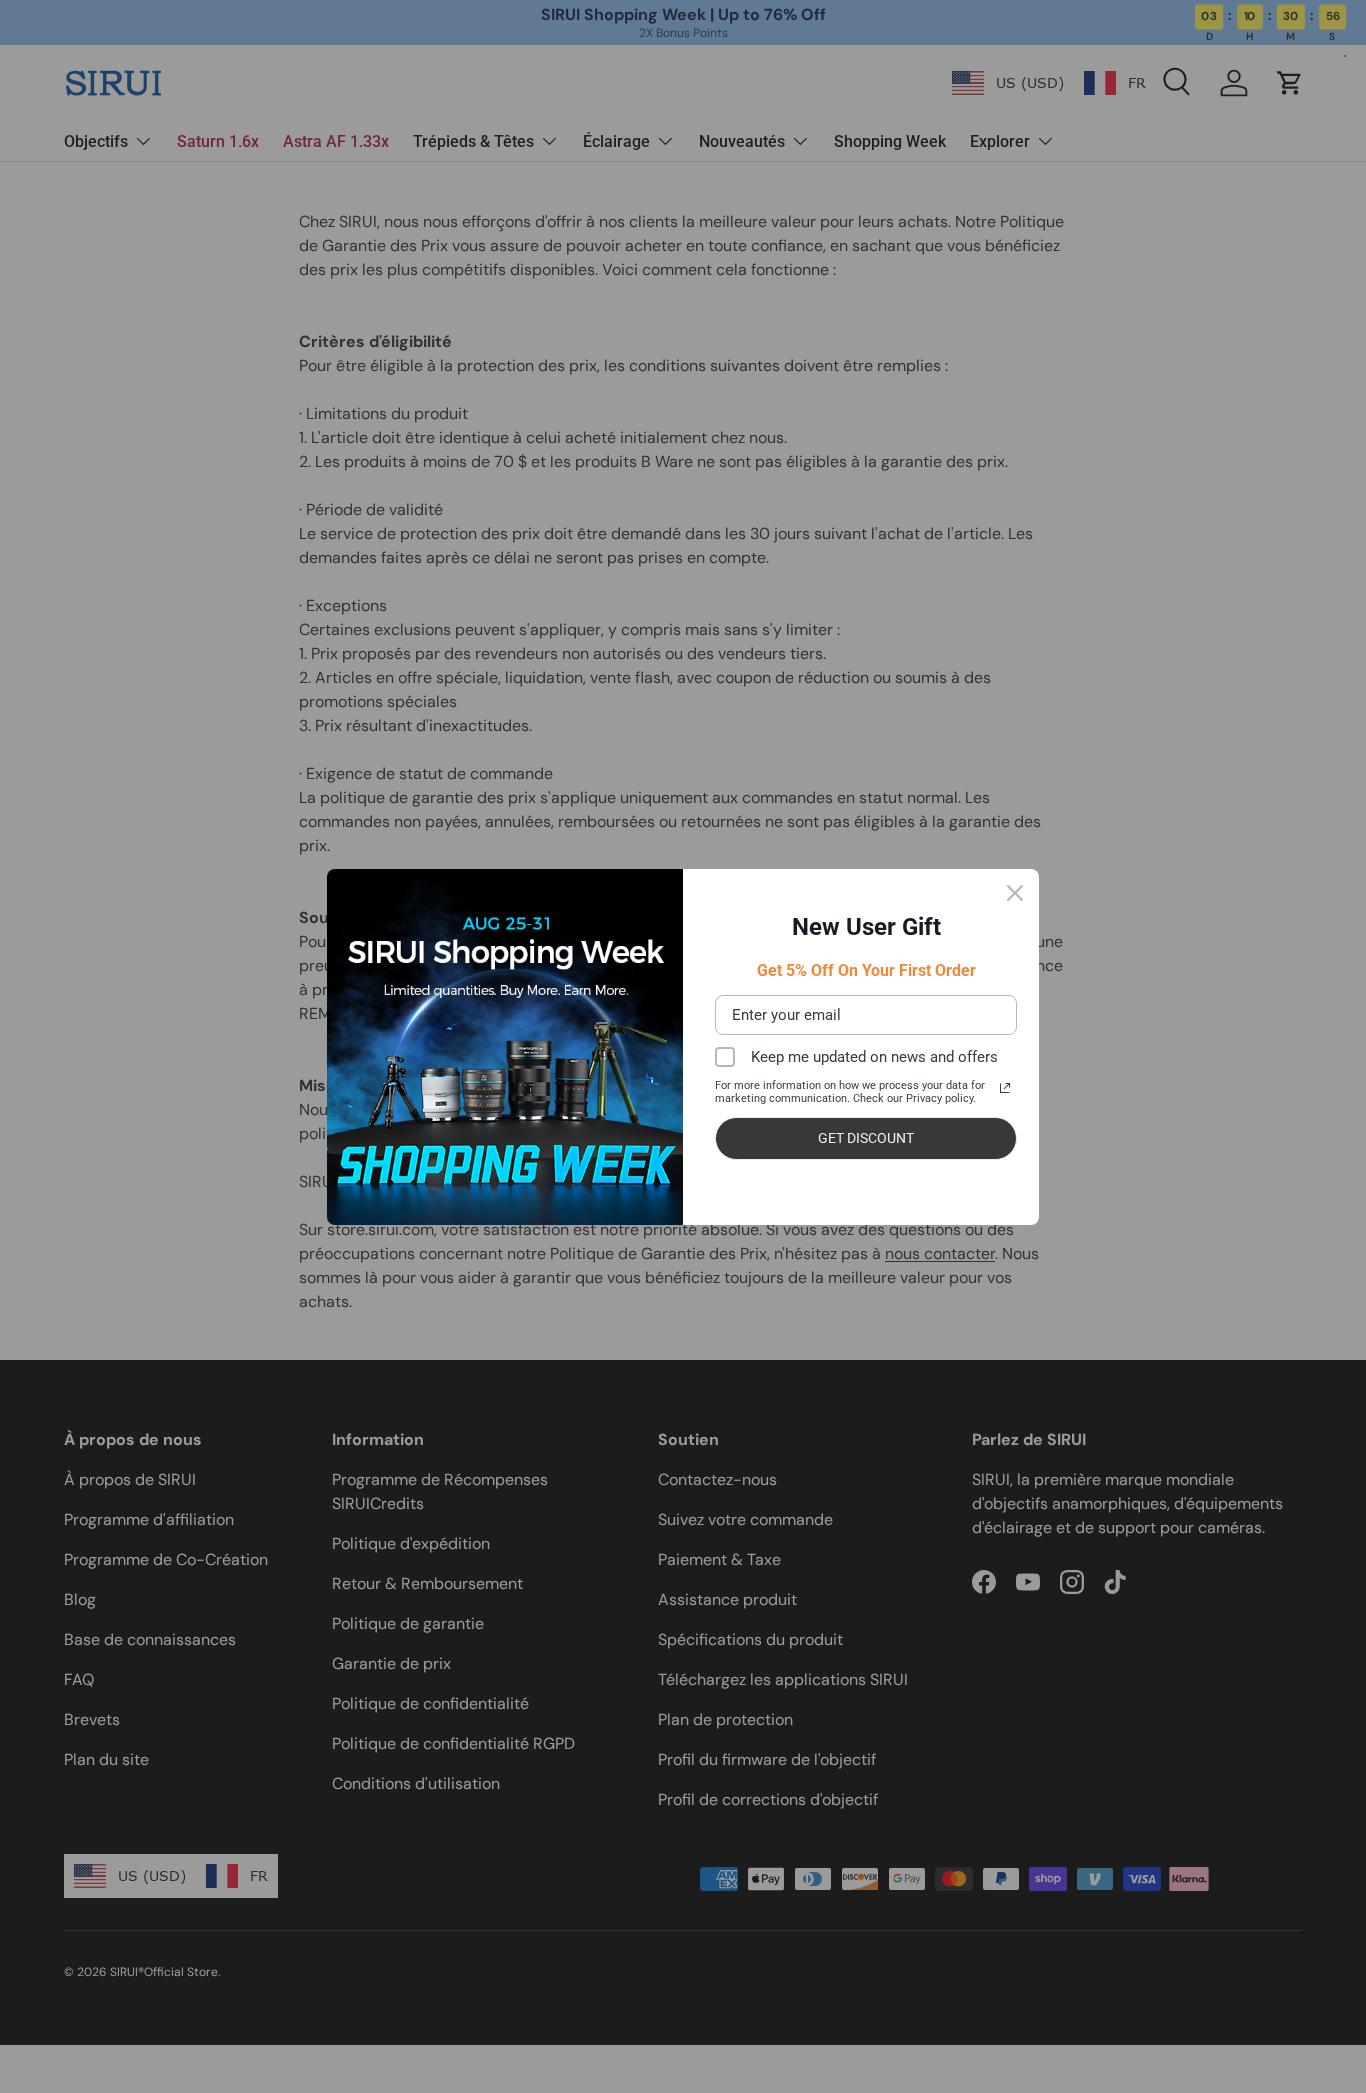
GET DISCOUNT (866, 1138)
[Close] (1015, 893)
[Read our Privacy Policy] (1005, 1088)
